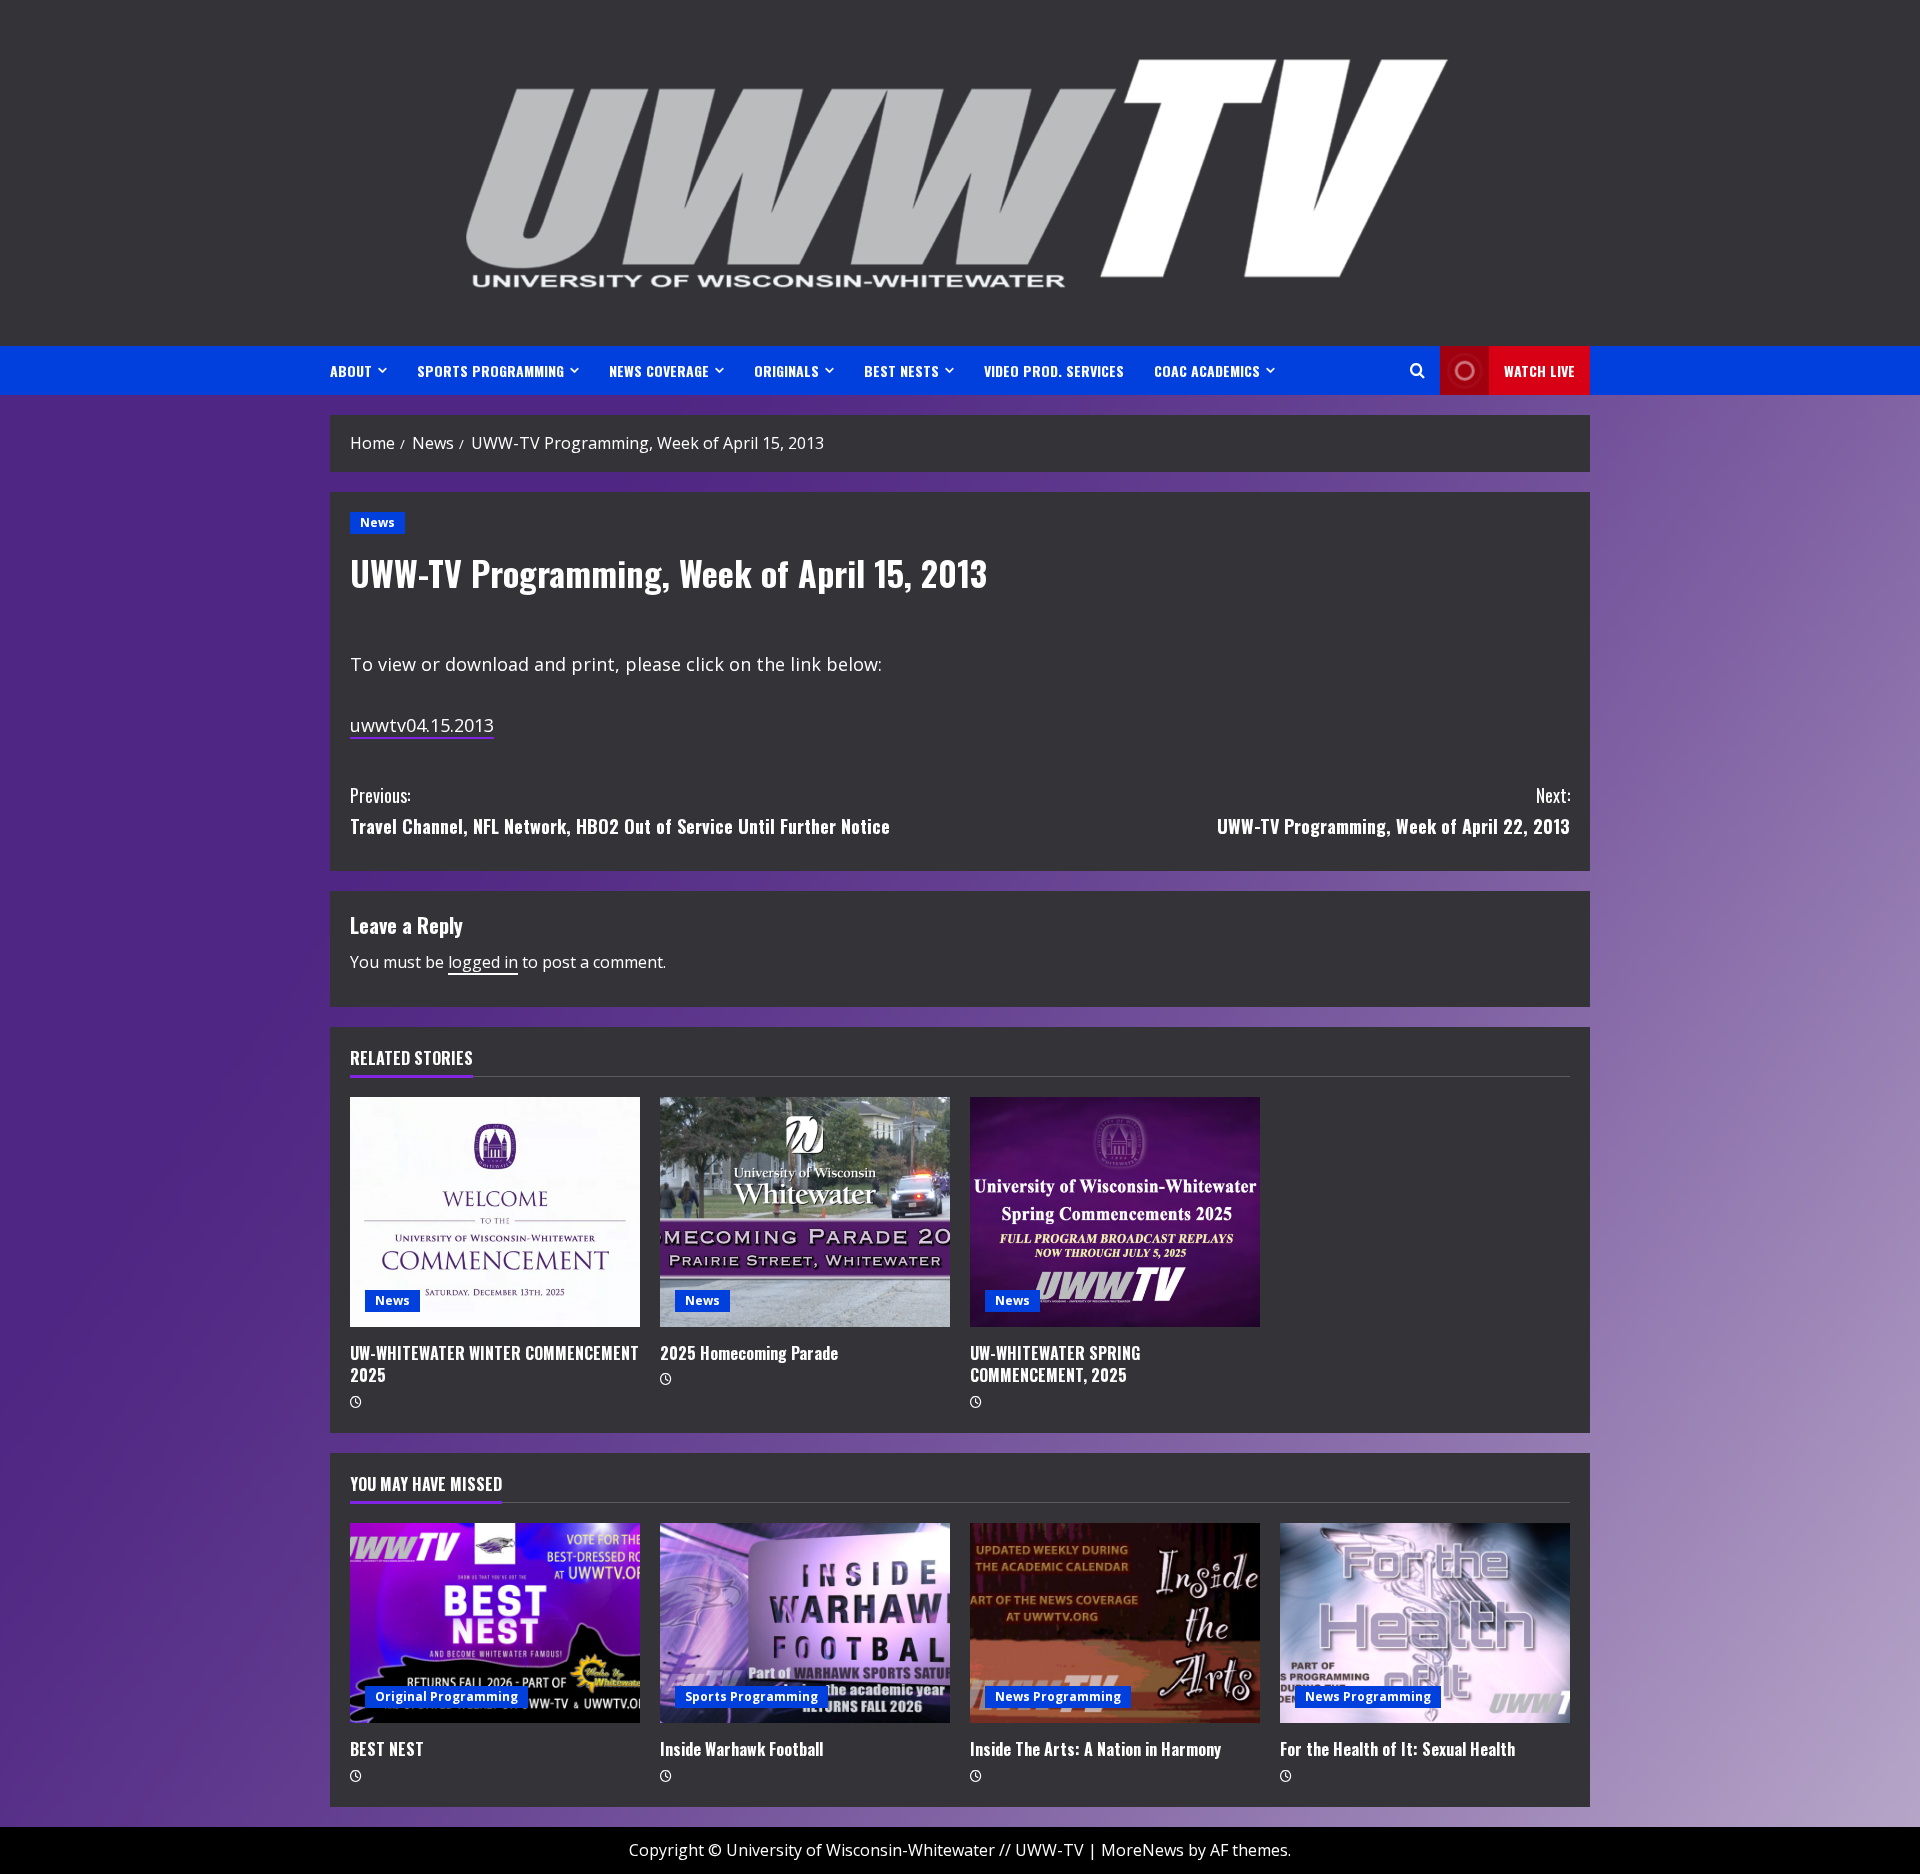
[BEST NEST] (495, 1623)
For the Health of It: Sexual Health (1397, 1749)
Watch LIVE (1539, 370)
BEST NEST (387, 1749)
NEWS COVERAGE (659, 370)
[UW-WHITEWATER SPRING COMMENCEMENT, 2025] (1115, 1212)
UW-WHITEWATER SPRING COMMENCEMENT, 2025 (1055, 1364)
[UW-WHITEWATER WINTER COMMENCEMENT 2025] (495, 1212)
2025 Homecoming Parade (749, 1353)
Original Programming (446, 1696)
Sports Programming (751, 1696)
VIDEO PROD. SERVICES (1054, 370)
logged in (483, 962)
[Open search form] (1417, 370)
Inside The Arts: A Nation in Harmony (1095, 1749)
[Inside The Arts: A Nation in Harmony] (1115, 1623)
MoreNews (1142, 1850)
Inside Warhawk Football (741, 1749)
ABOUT (351, 370)
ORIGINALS (786, 370)
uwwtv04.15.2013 (422, 725)
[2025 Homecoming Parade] (805, 1212)
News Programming (1058, 1696)
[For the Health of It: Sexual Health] (1425, 1623)
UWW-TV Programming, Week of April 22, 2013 (1393, 810)
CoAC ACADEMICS (1207, 370)
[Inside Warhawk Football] (805, 1623)
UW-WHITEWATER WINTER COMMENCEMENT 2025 (494, 1364)
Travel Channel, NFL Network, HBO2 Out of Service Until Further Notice (620, 810)
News (377, 522)
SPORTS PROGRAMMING (490, 370)
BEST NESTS (901, 370)
